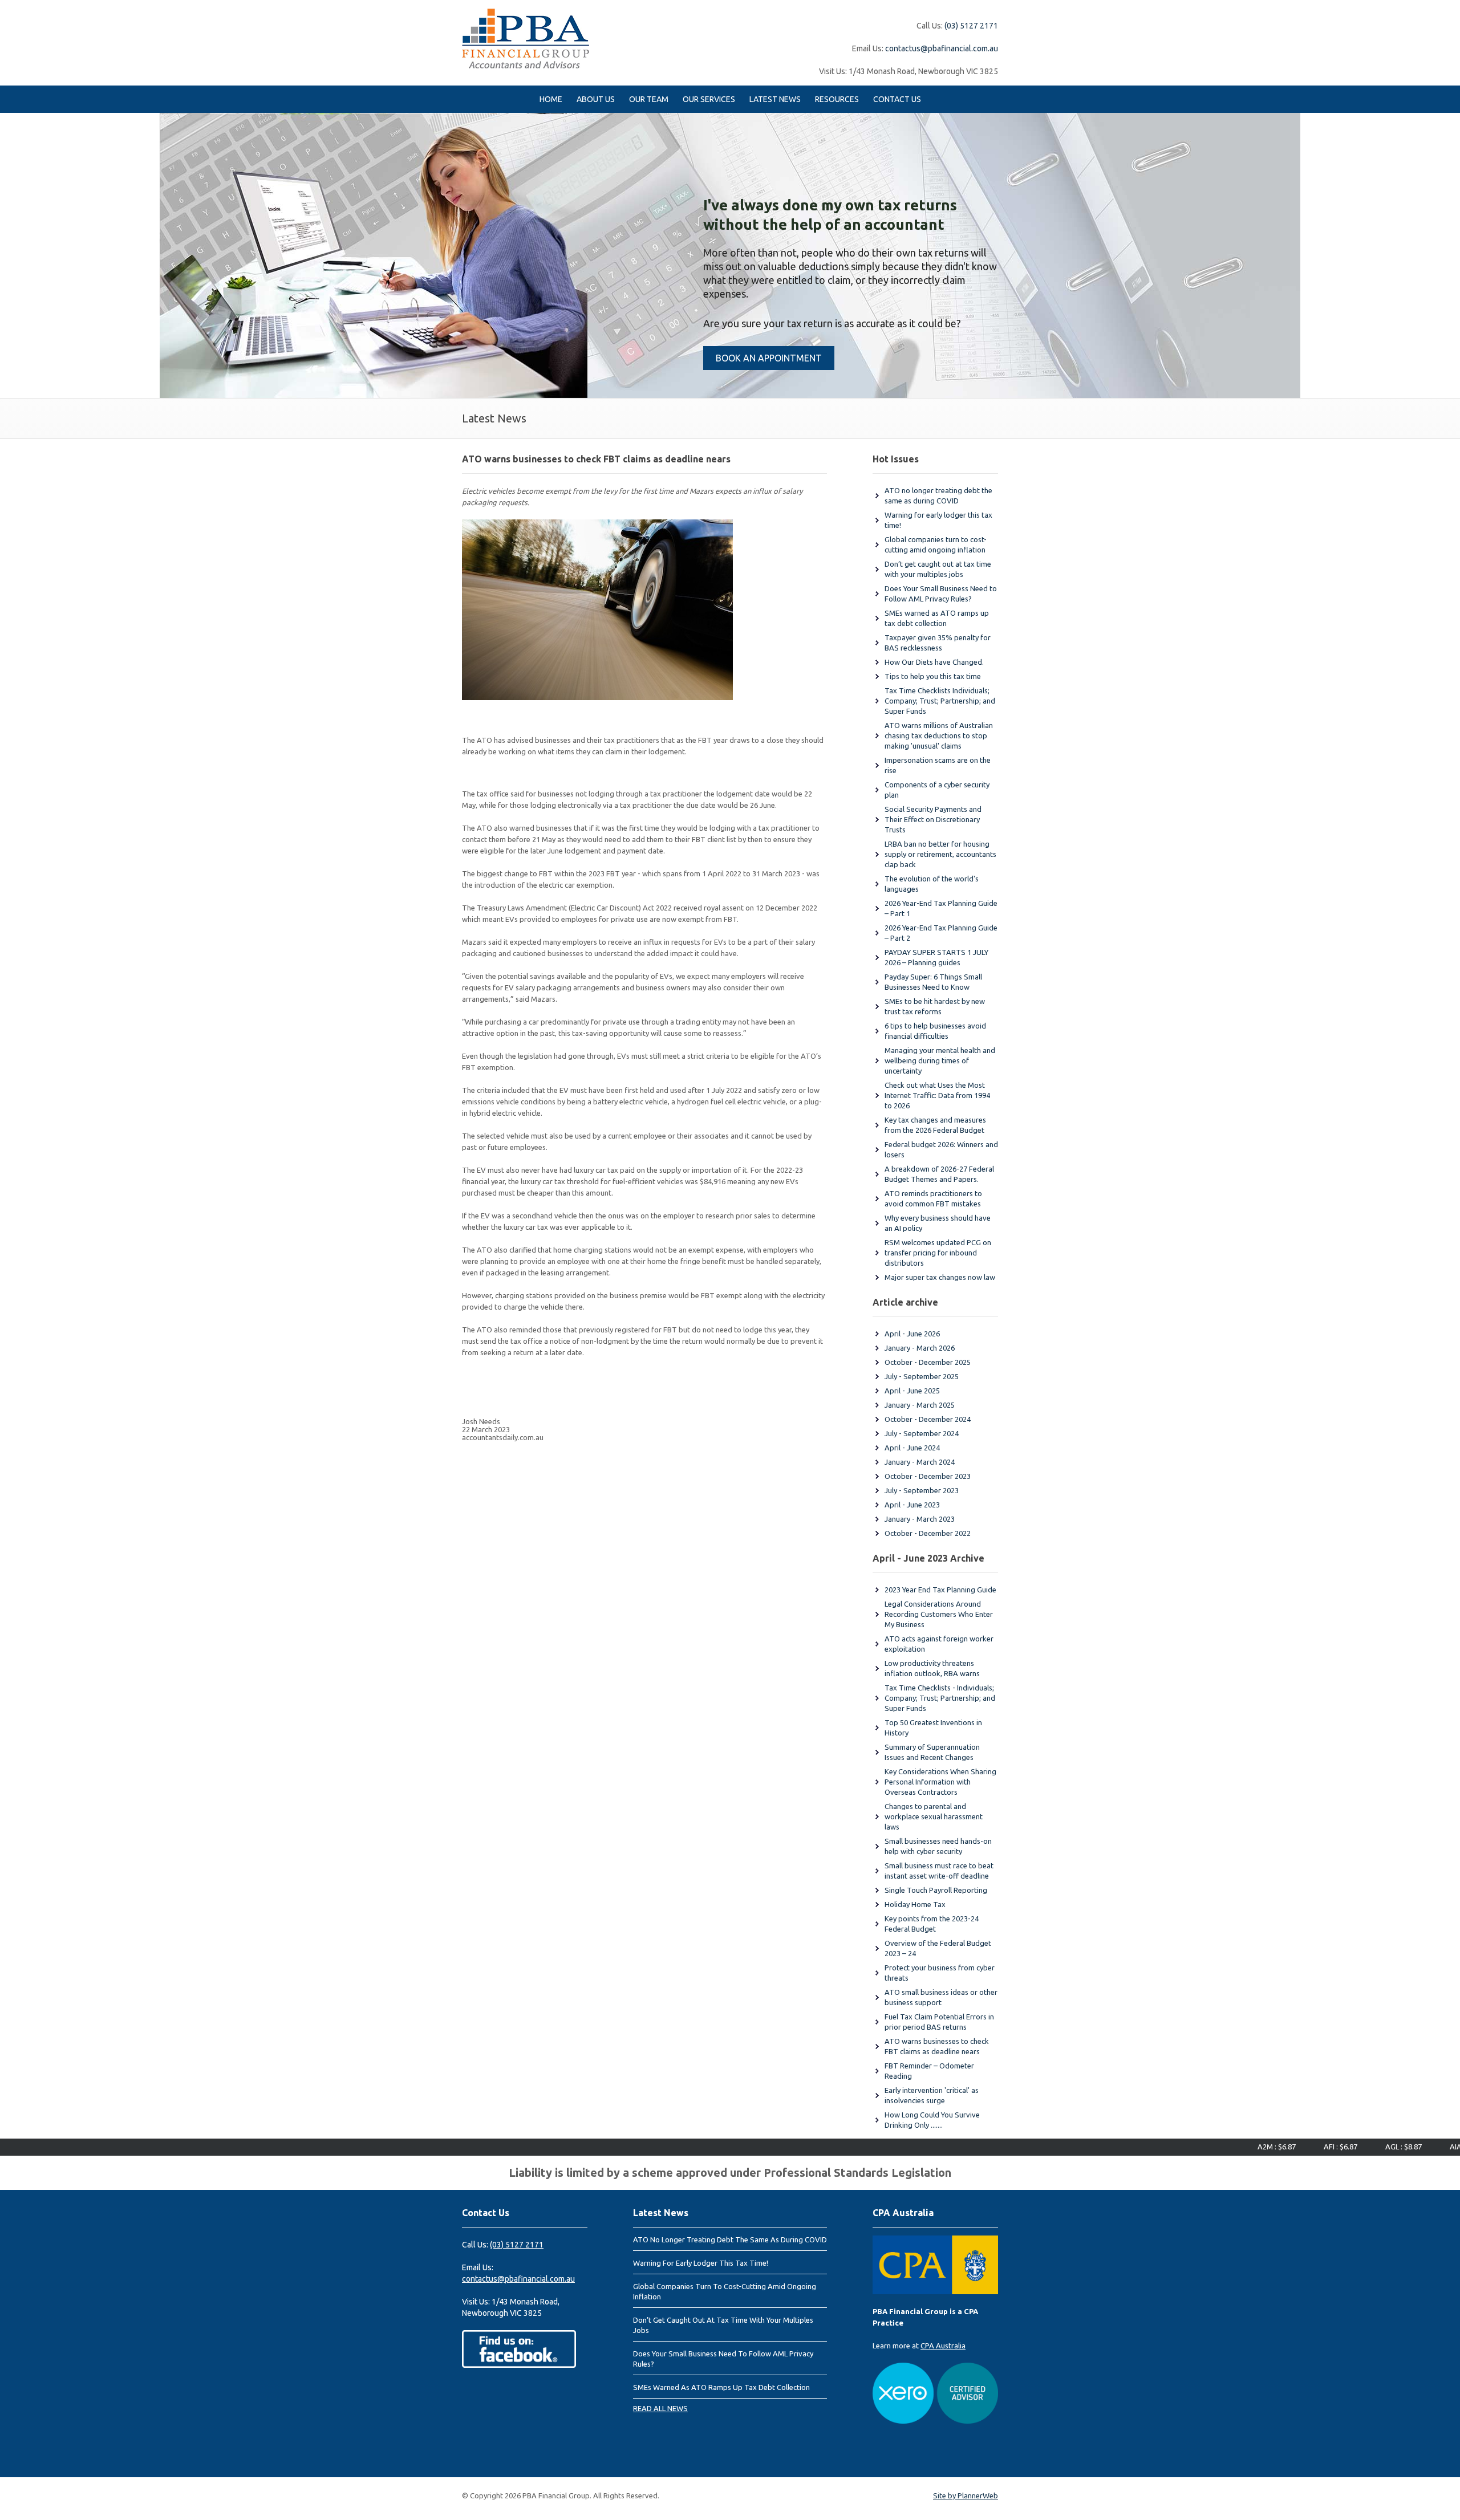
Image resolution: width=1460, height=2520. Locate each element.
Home (551, 99)
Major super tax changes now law (940, 1277)
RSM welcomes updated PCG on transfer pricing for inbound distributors (938, 1253)
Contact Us (897, 99)
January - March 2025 (920, 1405)
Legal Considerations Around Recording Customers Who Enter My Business (939, 1614)
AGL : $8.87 (1351, 2147)
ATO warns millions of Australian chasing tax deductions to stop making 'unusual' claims (939, 735)
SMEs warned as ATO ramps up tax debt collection (721, 2387)
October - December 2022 (928, 1533)
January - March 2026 (920, 1348)
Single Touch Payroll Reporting (936, 1890)
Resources (837, 99)
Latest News (775, 99)
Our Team (649, 99)
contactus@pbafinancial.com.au (942, 48)
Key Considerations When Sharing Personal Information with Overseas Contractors (940, 1782)
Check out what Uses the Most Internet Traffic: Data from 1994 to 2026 (937, 1095)
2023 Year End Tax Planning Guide (940, 1590)
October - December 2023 (928, 1476)
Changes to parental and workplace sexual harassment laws (934, 1816)
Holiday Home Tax (915, 1904)
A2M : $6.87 (1224, 2147)
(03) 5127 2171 (971, 26)
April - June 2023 (912, 1505)
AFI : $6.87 (1288, 2147)
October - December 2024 (928, 1419)
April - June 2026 (912, 1334)
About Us (596, 99)
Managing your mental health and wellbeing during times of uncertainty (940, 1060)
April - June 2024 (912, 1448)
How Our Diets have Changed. (934, 662)
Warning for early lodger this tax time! (701, 2263)
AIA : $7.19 (1415, 2147)
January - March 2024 (920, 1462)
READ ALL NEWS (660, 2408)
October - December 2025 (928, 1362)
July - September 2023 (922, 1490)
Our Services (709, 99)
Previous (11, 255)
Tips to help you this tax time (933, 676)
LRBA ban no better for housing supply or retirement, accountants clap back (940, 854)
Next (1449, 255)
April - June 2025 (912, 1391)
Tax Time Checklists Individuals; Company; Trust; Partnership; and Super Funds (940, 701)
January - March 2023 (920, 1519)
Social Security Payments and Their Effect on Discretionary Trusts (933, 819)
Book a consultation (606, 323)
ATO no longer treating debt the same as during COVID (730, 2239)
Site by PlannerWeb (966, 2495)
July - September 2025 (922, 1376)
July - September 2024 (922, 1433)
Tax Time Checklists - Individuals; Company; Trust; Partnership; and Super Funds (940, 1698)
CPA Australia (943, 2346)
